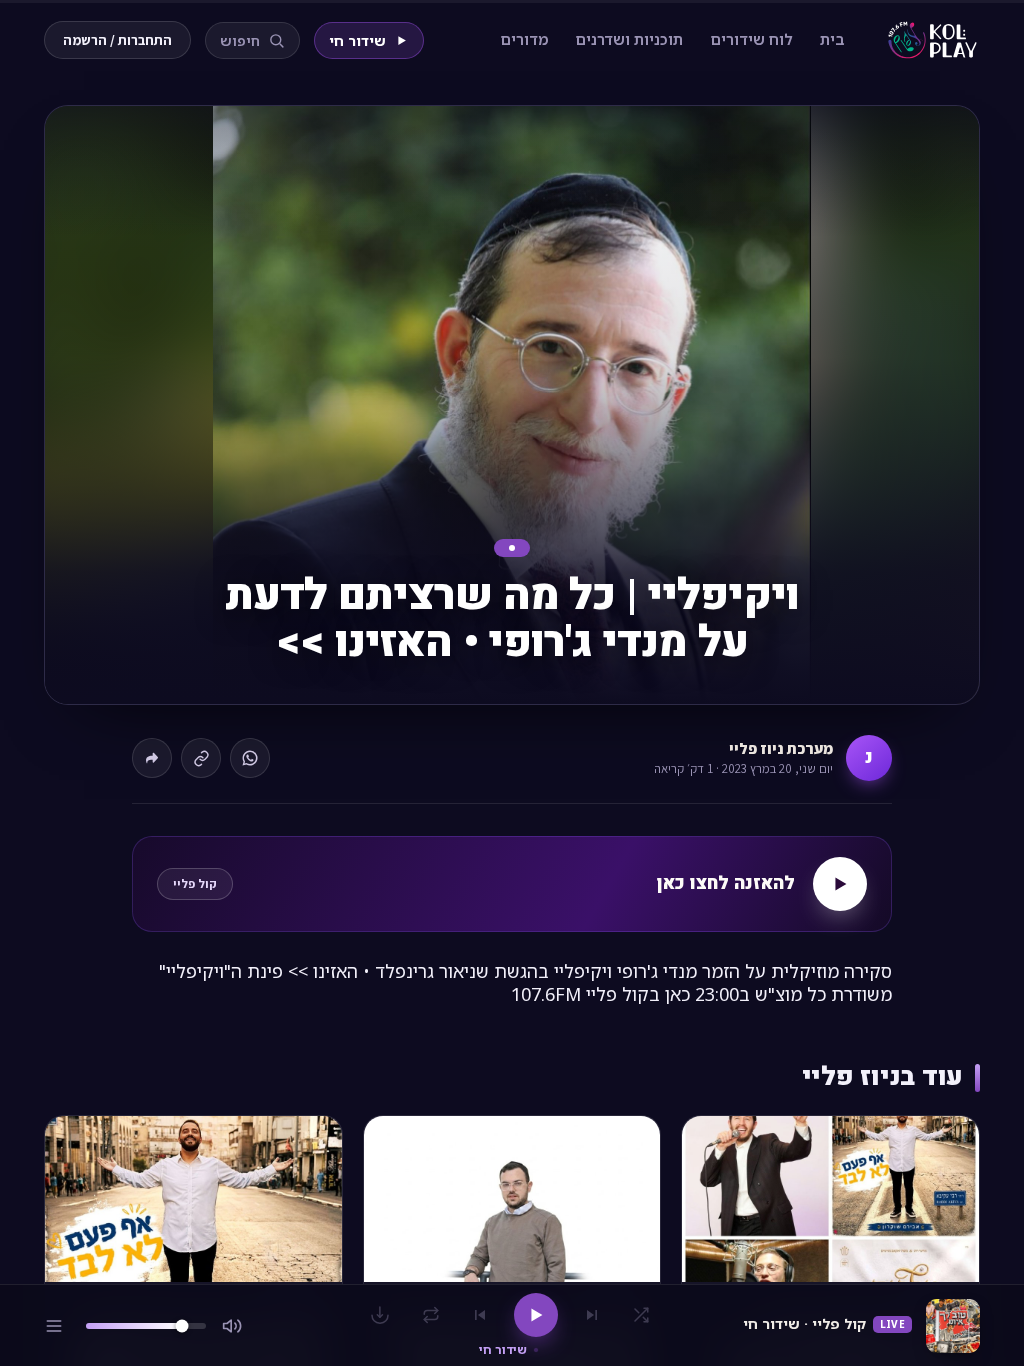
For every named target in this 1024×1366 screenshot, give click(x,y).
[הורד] (380, 1315)
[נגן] (536, 1315)
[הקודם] (592, 1315)
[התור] (54, 1326)
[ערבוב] (641, 1315)
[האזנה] (840, 884)
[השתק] (232, 1326)
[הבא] (480, 1315)
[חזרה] (431, 1315)
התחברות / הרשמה (117, 40)
